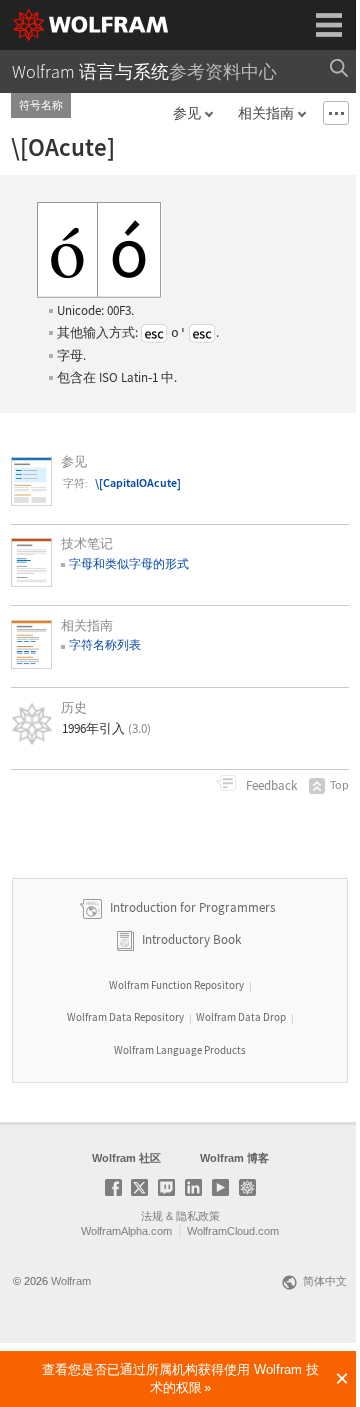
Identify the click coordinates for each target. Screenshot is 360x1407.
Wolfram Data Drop (241, 1017)
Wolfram (71, 1281)
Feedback (270, 785)
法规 (152, 1216)
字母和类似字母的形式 (129, 563)
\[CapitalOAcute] (138, 482)
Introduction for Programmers (191, 907)
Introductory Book (191, 939)
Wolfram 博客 (234, 1158)
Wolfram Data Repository (125, 1017)
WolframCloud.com (233, 1231)
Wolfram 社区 (126, 1158)
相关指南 (266, 113)
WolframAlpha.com (126, 1231)
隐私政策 (198, 1216)
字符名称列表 (105, 644)
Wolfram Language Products (180, 1050)
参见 (187, 113)
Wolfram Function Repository (176, 985)
